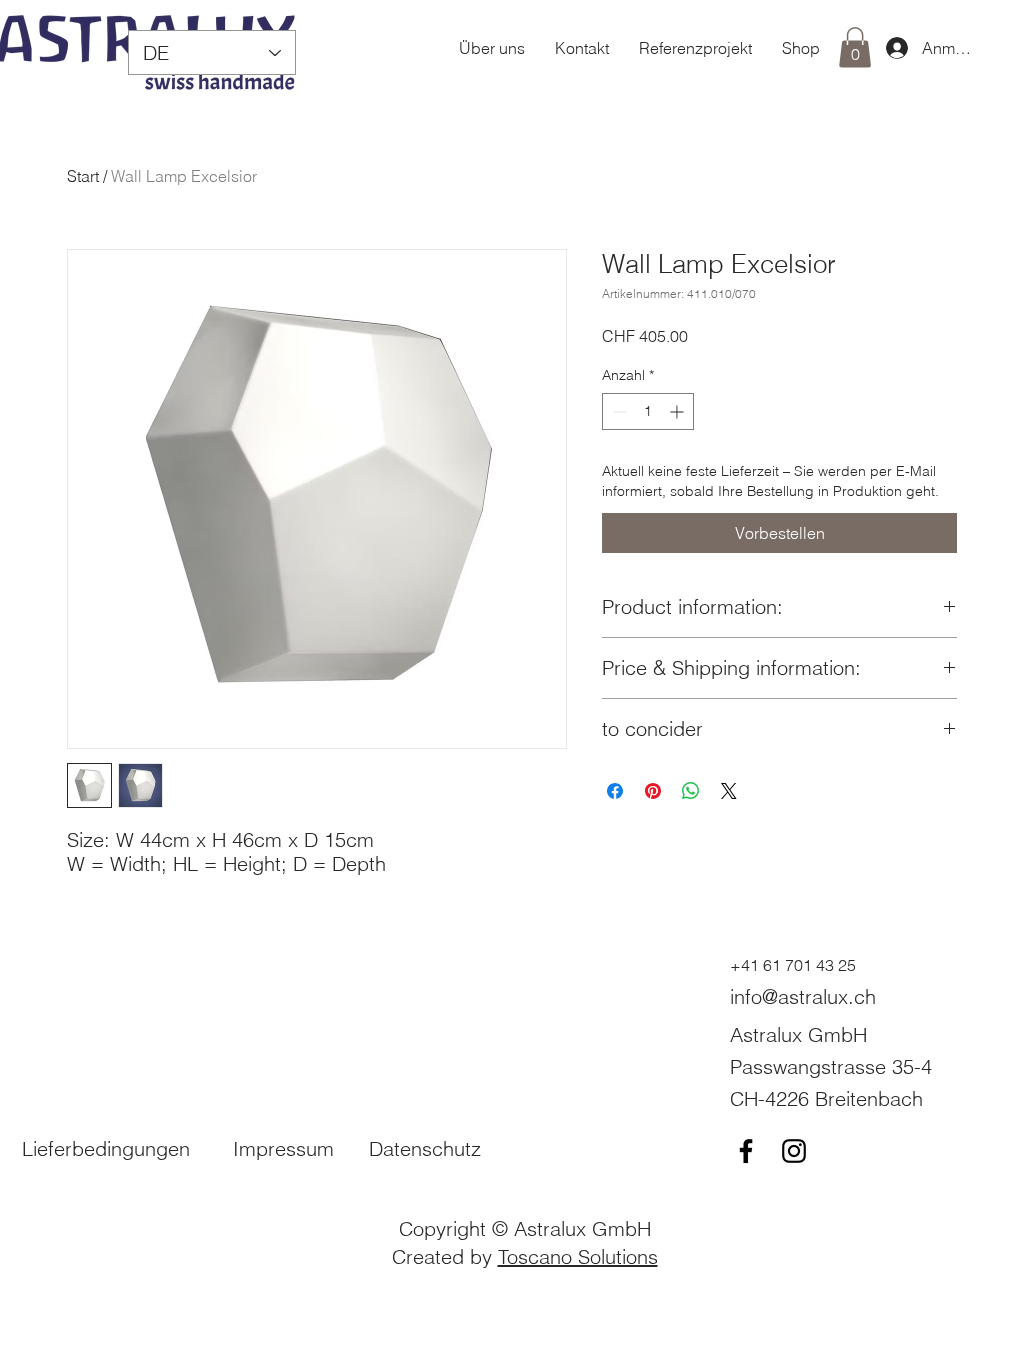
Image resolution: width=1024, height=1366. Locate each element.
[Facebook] (746, 1151)
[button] (855, 47)
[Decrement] (617, 411)
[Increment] (678, 411)
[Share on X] (729, 791)
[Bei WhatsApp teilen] (691, 791)
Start (83, 176)
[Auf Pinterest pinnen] (653, 791)
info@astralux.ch (803, 996)
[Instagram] (794, 1151)
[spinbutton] (648, 411)
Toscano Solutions (578, 1256)
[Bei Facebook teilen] (615, 791)
